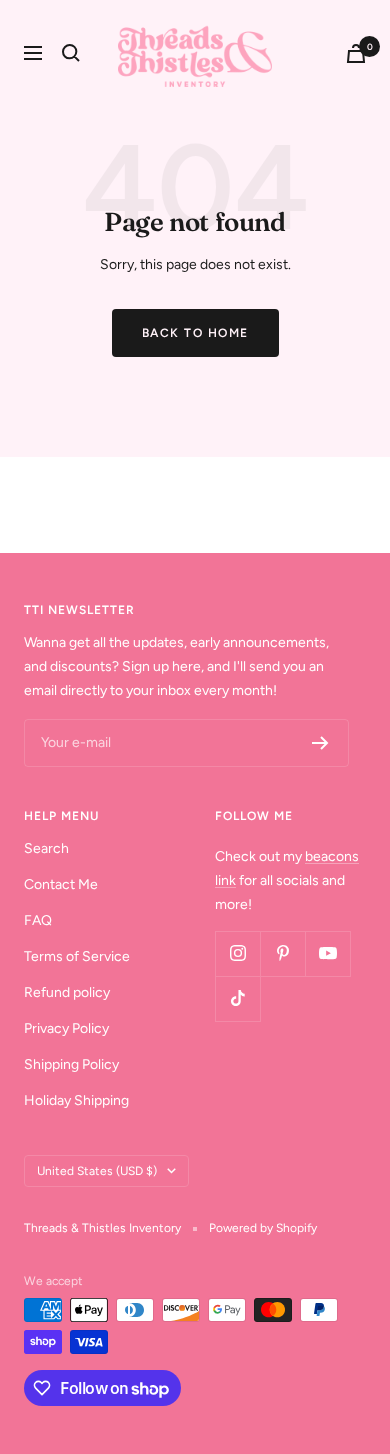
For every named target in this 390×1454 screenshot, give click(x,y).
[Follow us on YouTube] (327, 953)
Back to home (195, 333)
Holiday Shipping (76, 1100)
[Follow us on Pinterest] (282, 953)
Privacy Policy (66, 1028)
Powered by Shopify (263, 1228)
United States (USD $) (97, 1171)
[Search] (71, 53)
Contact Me (61, 884)
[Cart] (356, 53)
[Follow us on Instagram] (237, 953)
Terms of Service (77, 956)
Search (46, 848)
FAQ (38, 920)
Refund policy (67, 992)
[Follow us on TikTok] (237, 998)
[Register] (320, 743)
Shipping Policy (71, 1064)
